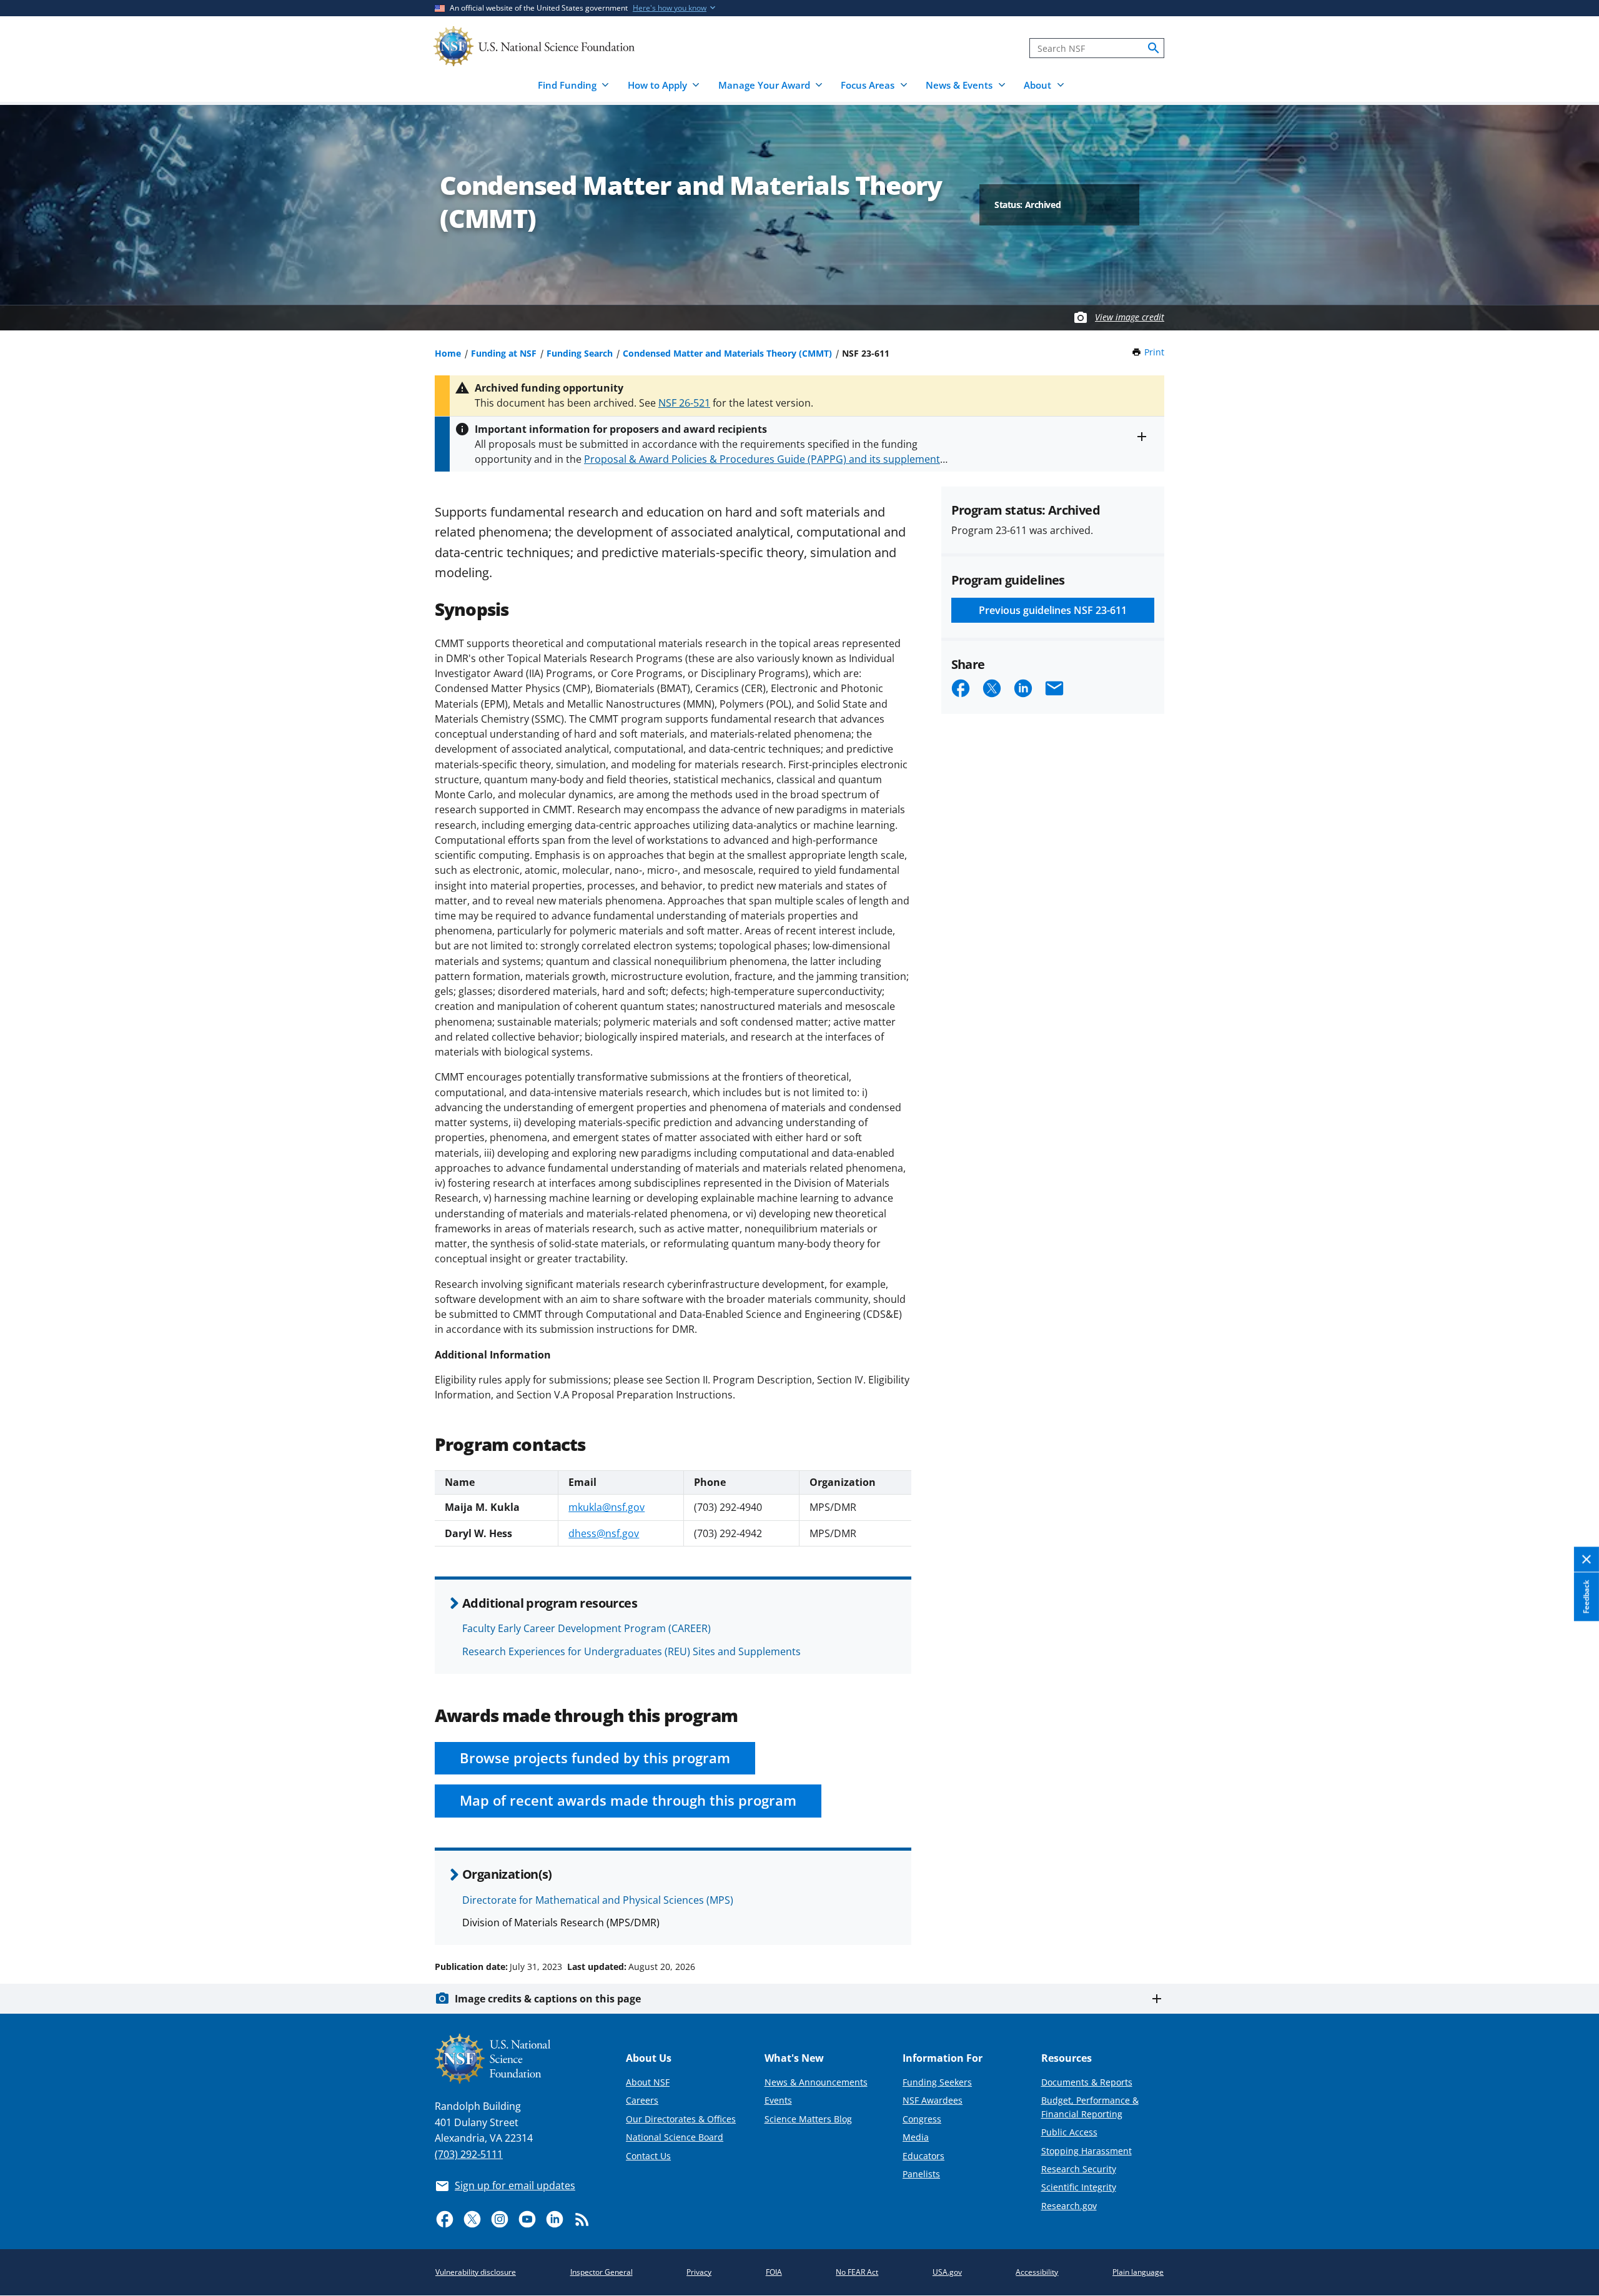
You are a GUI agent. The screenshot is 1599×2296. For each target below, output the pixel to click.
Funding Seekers (937, 2082)
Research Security (1079, 2169)
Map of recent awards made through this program (628, 1800)
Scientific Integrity (1079, 2187)
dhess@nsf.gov (604, 1533)
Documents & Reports (1087, 2082)
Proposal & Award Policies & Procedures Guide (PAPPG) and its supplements (765, 459)
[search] (1154, 48)
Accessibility (1037, 2272)
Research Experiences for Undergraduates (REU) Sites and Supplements (631, 1651)
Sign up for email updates (515, 2185)
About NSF (648, 2082)
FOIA (774, 2272)
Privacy (699, 2272)
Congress (922, 2119)
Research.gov (1069, 2206)
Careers (642, 2100)
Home (448, 353)
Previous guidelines (1053, 610)
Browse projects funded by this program (595, 1758)
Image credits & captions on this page (548, 1999)
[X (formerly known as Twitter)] (472, 2219)
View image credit (1130, 317)
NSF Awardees (933, 2100)
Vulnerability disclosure (476, 2272)
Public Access (1069, 2132)
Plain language (1138, 2272)
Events (778, 2100)
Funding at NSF (504, 353)
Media (916, 2137)
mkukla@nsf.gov (606, 1507)
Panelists (921, 2174)
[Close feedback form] (1587, 1560)
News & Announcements (816, 2082)
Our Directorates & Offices (681, 2119)
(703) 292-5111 (469, 2154)
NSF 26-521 (684, 403)
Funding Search (580, 353)
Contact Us (648, 2156)
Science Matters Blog (808, 2119)
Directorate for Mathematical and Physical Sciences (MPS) (598, 1900)
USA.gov (947, 2272)
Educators (923, 2156)
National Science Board (675, 2137)
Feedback (1586, 1597)
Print (1154, 352)
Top (1572, 1919)
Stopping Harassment (1087, 2151)
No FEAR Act (857, 2272)
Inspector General (601, 2272)
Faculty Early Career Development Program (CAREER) (587, 1628)
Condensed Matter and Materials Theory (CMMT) (727, 353)
